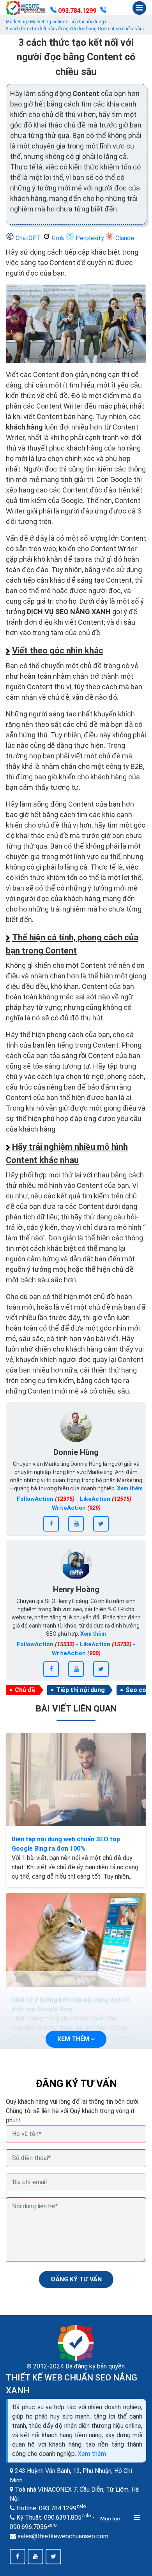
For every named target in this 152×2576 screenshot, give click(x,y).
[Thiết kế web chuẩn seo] (26, 8)
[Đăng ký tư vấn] (103, 11)
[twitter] (101, 1524)
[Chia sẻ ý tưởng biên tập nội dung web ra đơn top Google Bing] (76, 1940)
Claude (124, 238)
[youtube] (76, 1524)
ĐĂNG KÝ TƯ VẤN (76, 2279)
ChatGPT (28, 238)
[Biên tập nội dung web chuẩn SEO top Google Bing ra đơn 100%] (76, 1780)
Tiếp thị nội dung (80, 1690)
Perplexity (90, 238)
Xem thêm (92, 2454)
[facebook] (51, 1524)
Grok (58, 238)
